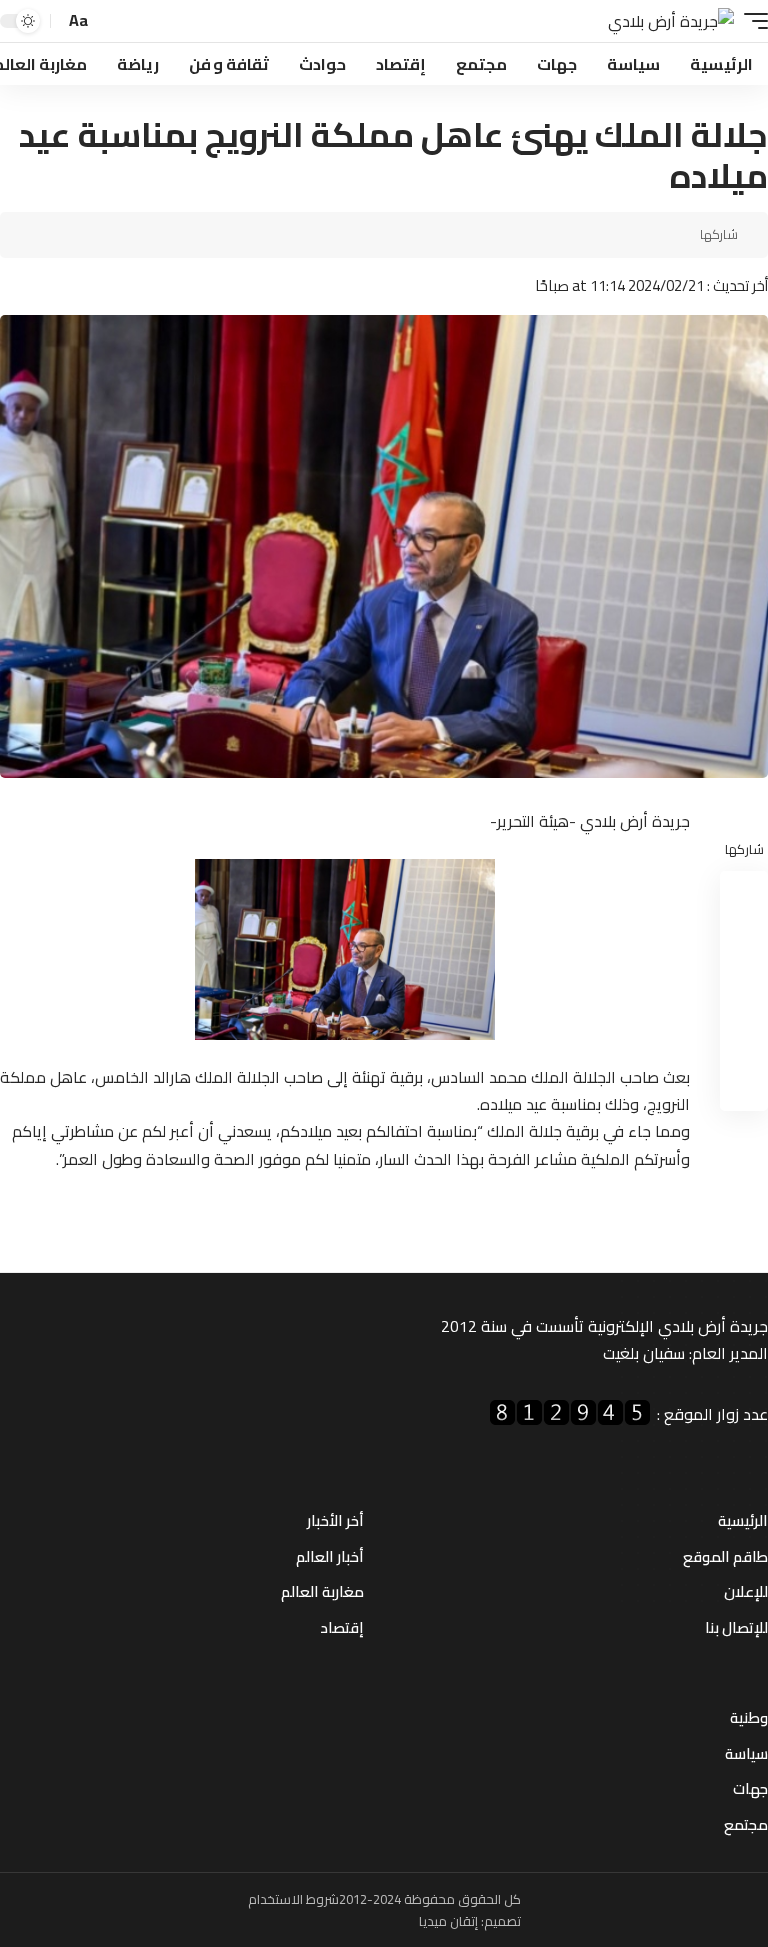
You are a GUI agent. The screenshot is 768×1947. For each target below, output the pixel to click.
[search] (110, 21)
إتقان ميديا (448, 1921)
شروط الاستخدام (293, 1899)
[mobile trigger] (751, 21)
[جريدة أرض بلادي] (671, 21)
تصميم (502, 1921)
